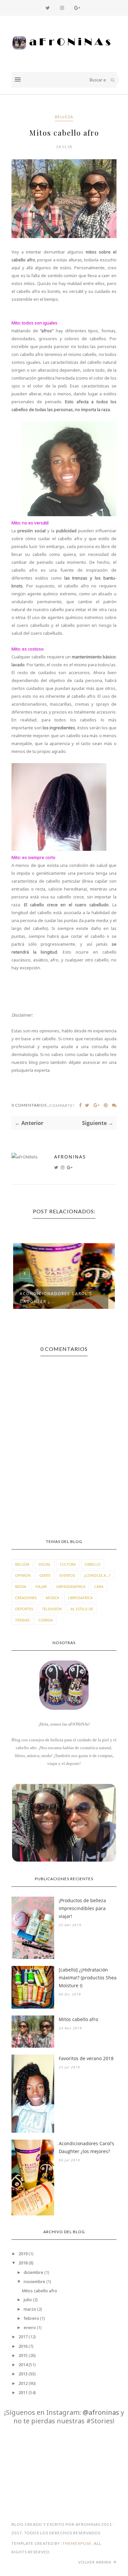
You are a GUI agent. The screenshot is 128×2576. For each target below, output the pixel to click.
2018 (23, 2263)
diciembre (33, 2272)
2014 (23, 2365)
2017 (23, 2337)
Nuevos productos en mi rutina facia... (53, 1298)
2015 (23, 2355)
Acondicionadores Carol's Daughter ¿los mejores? (86, 2147)
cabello (93, 1564)
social (45, 1564)
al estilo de (82, 1609)
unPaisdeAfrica (71, 1586)
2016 (23, 2346)
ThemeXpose (77, 2543)
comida (46, 1620)
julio (28, 2300)
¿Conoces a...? (97, 1575)
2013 (23, 2374)
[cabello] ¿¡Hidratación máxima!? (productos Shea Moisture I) (88, 1978)
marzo (30, 2309)
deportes (24, 1609)
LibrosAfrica (80, 1598)
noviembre (34, 2281)
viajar (41, 1586)
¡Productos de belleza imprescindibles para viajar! (82, 1908)
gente (45, 1575)
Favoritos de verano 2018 (86, 2058)
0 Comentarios (29, 1105)
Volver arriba (95, 2562)
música (52, 1598)
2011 (23, 2392)
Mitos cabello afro (78, 2019)
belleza (64, 117)
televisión (52, 1609)
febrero (31, 2318)
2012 (23, 2383)
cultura (68, 1564)
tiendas (22, 1620)
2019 (23, 2254)
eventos (67, 1575)
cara (99, 1586)
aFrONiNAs (70, 1157)
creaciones (26, 1598)
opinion (23, 1575)
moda (21, 1586)
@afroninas (101, 2412)
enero (30, 2327)
